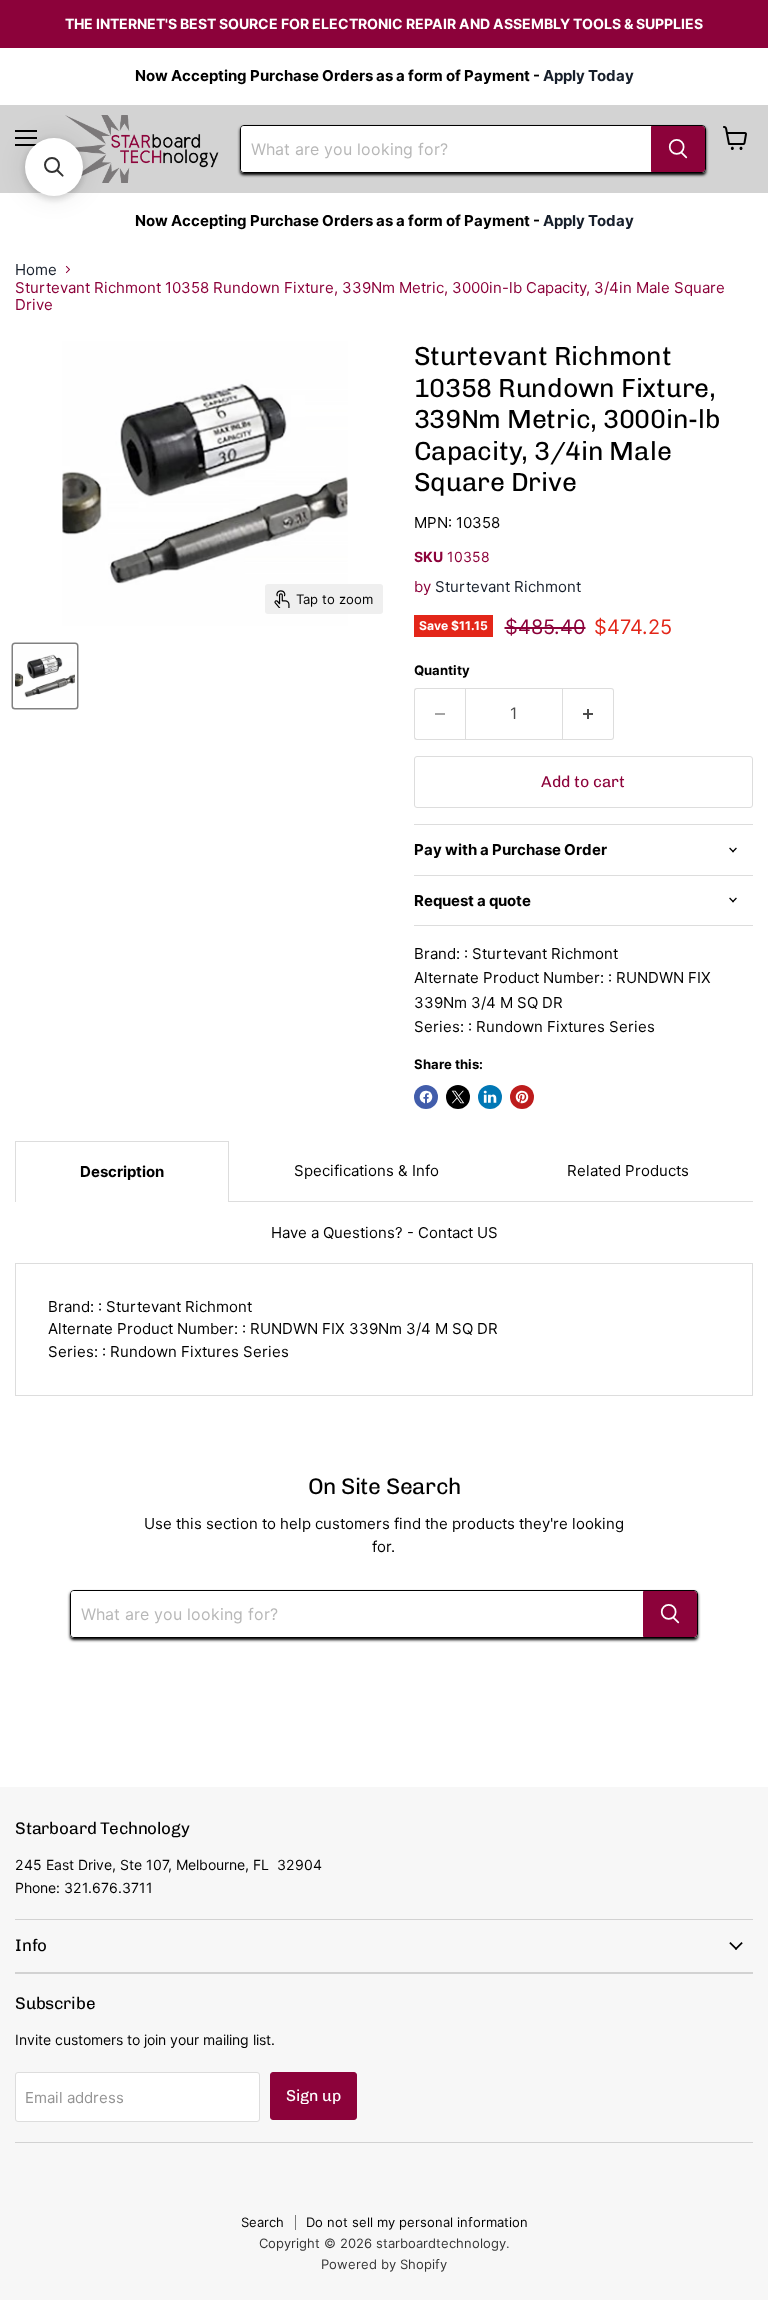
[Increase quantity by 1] (588, 714)
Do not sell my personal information (417, 2222)
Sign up (313, 2095)
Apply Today (588, 75)
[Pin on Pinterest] (522, 1097)
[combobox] (446, 149)
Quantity (442, 670)
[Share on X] (458, 1097)
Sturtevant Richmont (508, 586)
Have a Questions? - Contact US (384, 1232)
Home (36, 269)
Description (122, 1171)
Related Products (628, 1170)
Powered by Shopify (384, 2264)
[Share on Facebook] (426, 1097)
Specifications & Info (366, 1170)
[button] (54, 167)
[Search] (678, 149)
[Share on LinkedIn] (490, 1097)
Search (262, 2222)
